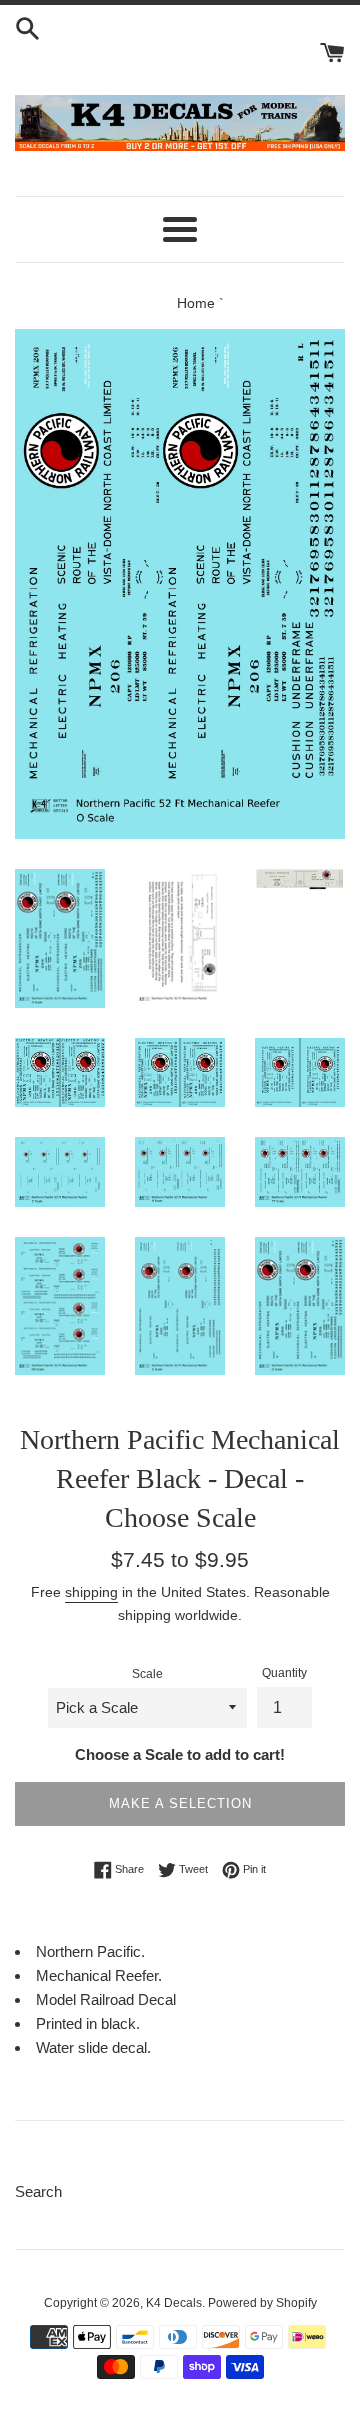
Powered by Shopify (262, 2303)
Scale (147, 1674)
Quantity (284, 1673)
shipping (91, 1592)
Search (38, 2191)
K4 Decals (174, 2303)
